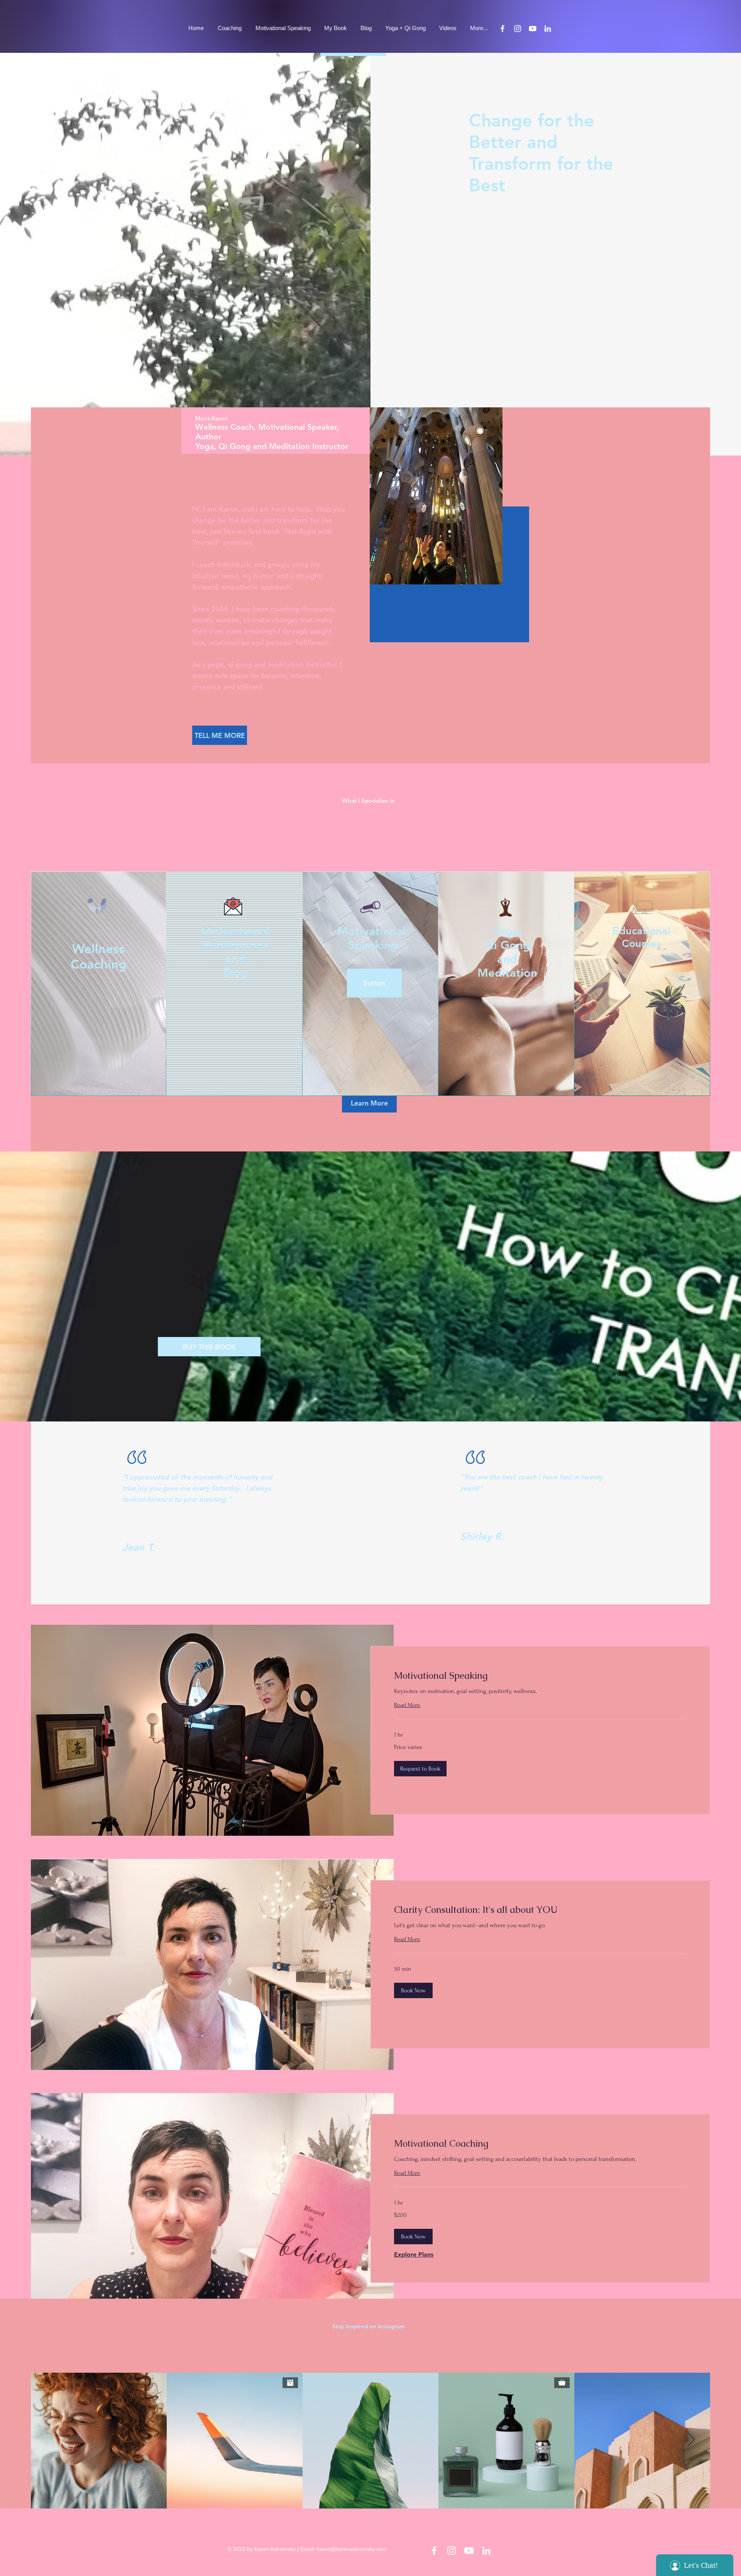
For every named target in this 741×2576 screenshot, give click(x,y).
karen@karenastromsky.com (352, 2549)
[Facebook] (502, 29)
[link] (540, 1676)
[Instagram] (518, 29)
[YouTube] (533, 29)
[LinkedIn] (548, 29)
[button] (374, 983)
